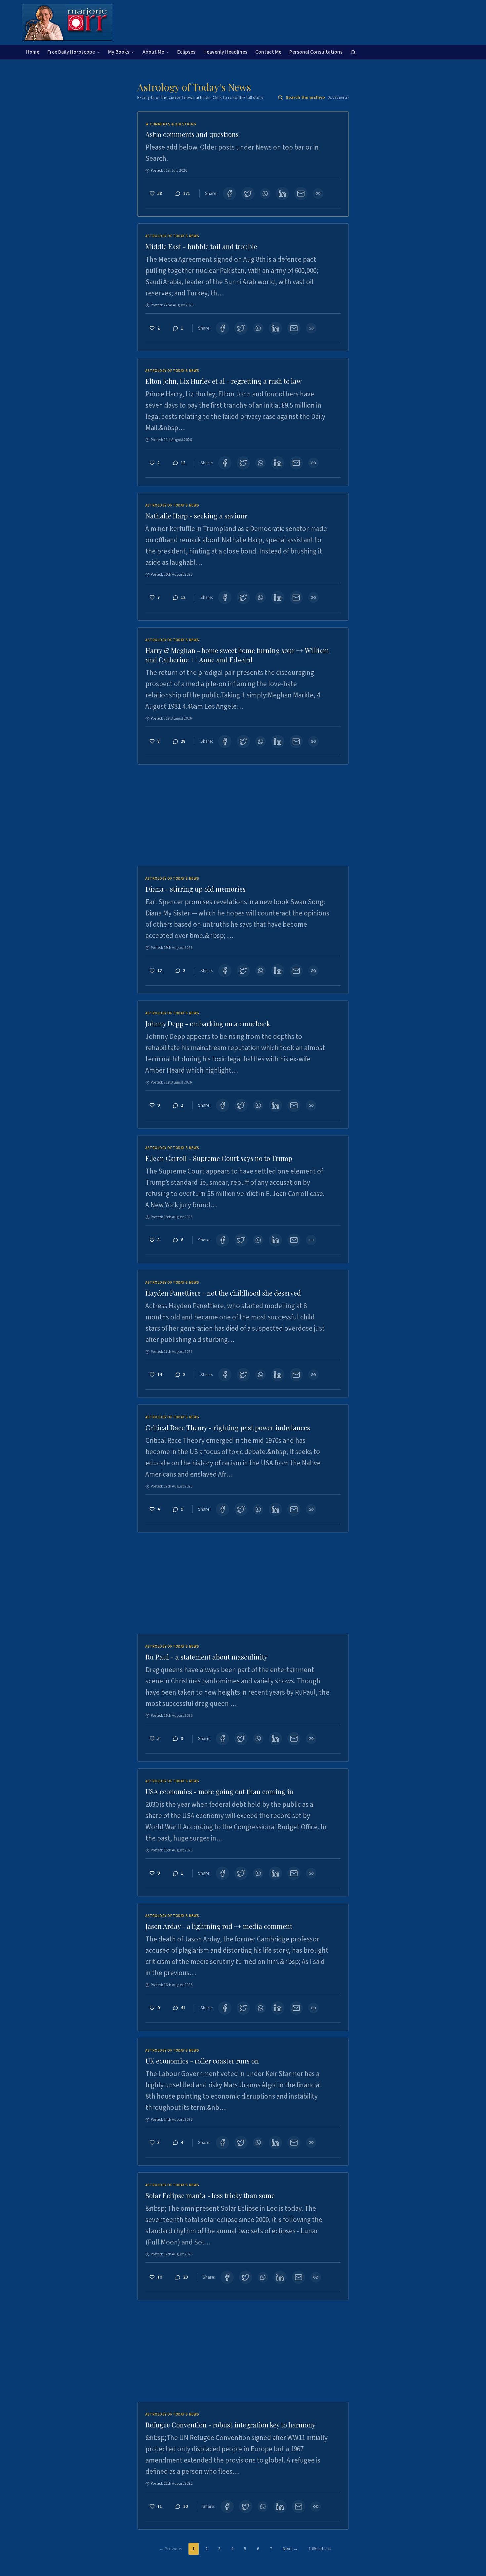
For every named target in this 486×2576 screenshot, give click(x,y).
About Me (153, 52)
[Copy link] (318, 194)
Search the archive (317, 98)
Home (33, 52)
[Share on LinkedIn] (282, 194)
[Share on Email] (301, 194)
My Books (119, 52)
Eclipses (186, 52)
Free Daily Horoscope (71, 52)
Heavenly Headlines (225, 52)
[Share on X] (248, 194)
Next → (290, 2549)
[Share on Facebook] (229, 194)
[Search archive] (353, 52)
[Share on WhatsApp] (265, 194)
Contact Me (268, 52)
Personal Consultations (316, 52)
